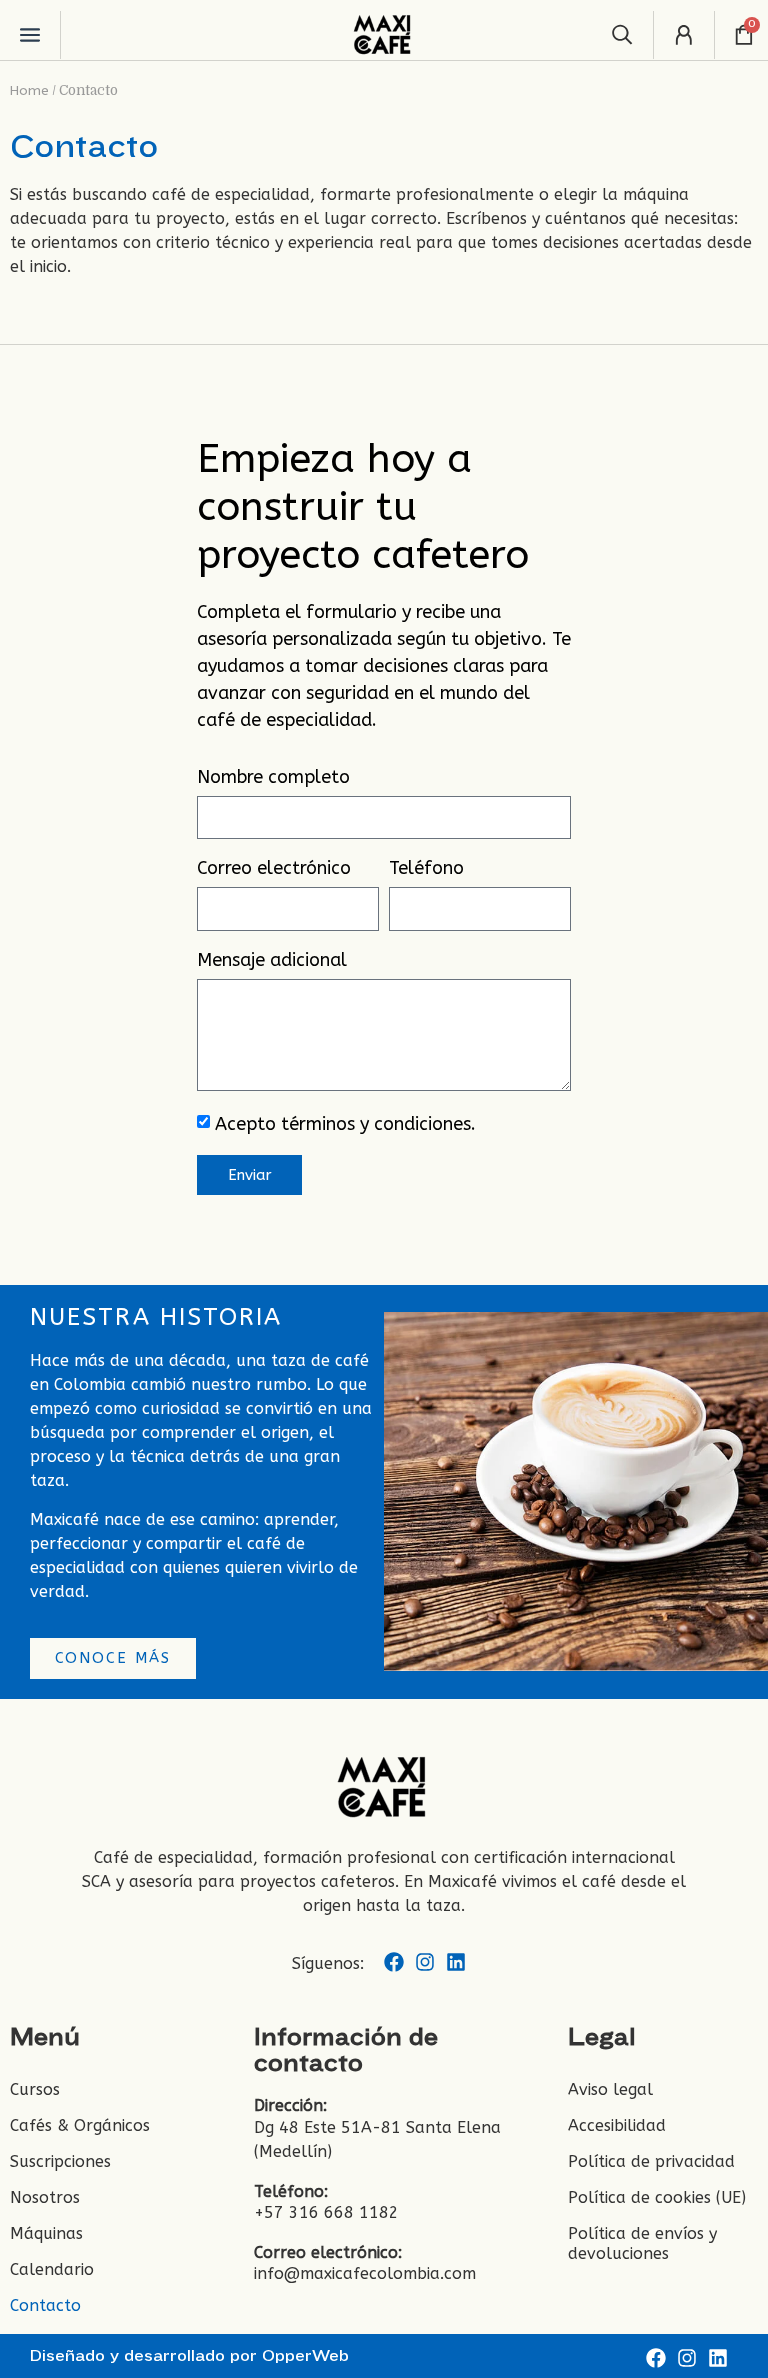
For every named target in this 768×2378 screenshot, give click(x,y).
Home (29, 90)
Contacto (45, 2305)
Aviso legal (610, 2089)
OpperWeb (305, 2356)
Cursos (35, 2089)
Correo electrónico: (328, 2252)
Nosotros (45, 2197)
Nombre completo (273, 778)
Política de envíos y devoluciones (642, 2243)
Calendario (52, 2269)
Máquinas (46, 2233)
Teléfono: (291, 2191)
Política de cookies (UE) (657, 2197)
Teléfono (426, 869)
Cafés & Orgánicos (80, 2125)
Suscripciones (60, 2161)
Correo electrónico (274, 869)
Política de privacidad (651, 2161)
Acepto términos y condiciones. (345, 1125)
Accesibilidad (617, 2125)
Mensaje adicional (272, 961)
